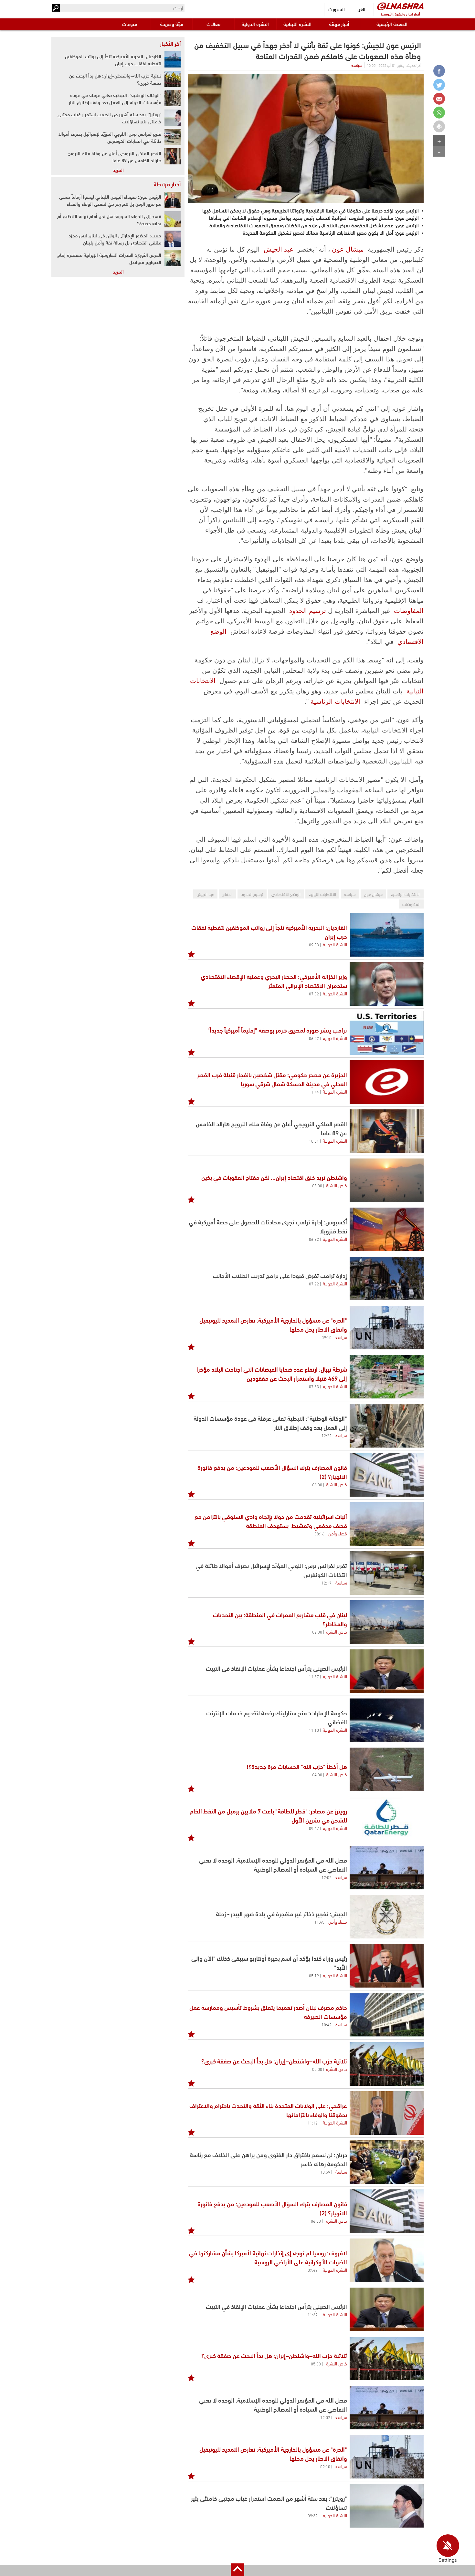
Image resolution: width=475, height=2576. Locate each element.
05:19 (314, 1975)
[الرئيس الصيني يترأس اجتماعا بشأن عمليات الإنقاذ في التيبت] (387, 1671)
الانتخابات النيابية (322, 894)
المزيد (118, 170)
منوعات (130, 24)
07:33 (314, 1386)
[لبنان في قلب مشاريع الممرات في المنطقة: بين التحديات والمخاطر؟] (387, 1622)
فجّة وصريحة (172, 24)
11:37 (314, 1676)
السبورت (337, 9)
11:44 (314, 1092)
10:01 (314, 1141)
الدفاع (227, 894)
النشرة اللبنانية (297, 24)
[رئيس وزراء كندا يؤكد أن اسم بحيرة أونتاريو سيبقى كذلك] (387, 1966)
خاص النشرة (337, 1185)
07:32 (314, 993)
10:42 (327, 2024)
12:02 (327, 1877)
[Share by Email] (439, 99)
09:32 (313, 2515)
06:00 (317, 1484)
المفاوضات (409, 611)
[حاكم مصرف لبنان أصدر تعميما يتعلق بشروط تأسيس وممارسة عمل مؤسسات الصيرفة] (387, 2015)
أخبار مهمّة (339, 24)
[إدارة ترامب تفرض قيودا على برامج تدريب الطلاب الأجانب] (387, 1278)
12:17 (327, 1583)
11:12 (313, 2123)
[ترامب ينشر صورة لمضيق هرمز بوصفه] (387, 1033)
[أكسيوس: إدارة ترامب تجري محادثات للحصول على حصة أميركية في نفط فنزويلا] (387, 1229)
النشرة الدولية (255, 24)
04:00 (317, 1774)
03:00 (317, 1185)
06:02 (314, 1038)
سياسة (357, 65)
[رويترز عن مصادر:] (387, 1818)
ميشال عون (348, 249)
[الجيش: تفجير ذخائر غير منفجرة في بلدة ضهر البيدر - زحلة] (387, 1917)
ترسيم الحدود (308, 611)
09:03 (314, 944)
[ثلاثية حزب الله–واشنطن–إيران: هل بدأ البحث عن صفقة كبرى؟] (387, 2064)
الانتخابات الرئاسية (335, 701)
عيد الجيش (279, 249)
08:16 (319, 1533)
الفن (361, 9)
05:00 (317, 2069)
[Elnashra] (400, 6)
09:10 (327, 1337)
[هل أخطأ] (387, 1769)
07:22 (314, 1283)
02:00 (317, 1632)
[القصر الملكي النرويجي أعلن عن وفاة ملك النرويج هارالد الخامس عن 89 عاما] (387, 1131)
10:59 (325, 2172)
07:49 (313, 2270)
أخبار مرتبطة (167, 184)
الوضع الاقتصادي (286, 894)
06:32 (314, 1239)
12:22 (327, 1435)
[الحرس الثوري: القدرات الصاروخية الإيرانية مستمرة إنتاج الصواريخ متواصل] (173, 258)
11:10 (314, 1730)
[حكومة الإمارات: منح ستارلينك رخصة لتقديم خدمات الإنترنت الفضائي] (387, 1720)
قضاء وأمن (338, 1533)
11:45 (319, 1922)
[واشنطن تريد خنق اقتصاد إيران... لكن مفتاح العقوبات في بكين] (387, 1180)
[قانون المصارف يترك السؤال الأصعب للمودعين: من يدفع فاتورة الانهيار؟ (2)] (387, 1475)
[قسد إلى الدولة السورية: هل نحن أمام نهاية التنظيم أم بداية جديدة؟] (173, 219)
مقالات (213, 24)
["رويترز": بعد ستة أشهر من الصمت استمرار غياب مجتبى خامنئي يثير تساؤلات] (173, 118)
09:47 (314, 1828)
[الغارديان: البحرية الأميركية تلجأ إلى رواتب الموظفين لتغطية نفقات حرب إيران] (387, 935)
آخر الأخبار (170, 43)
